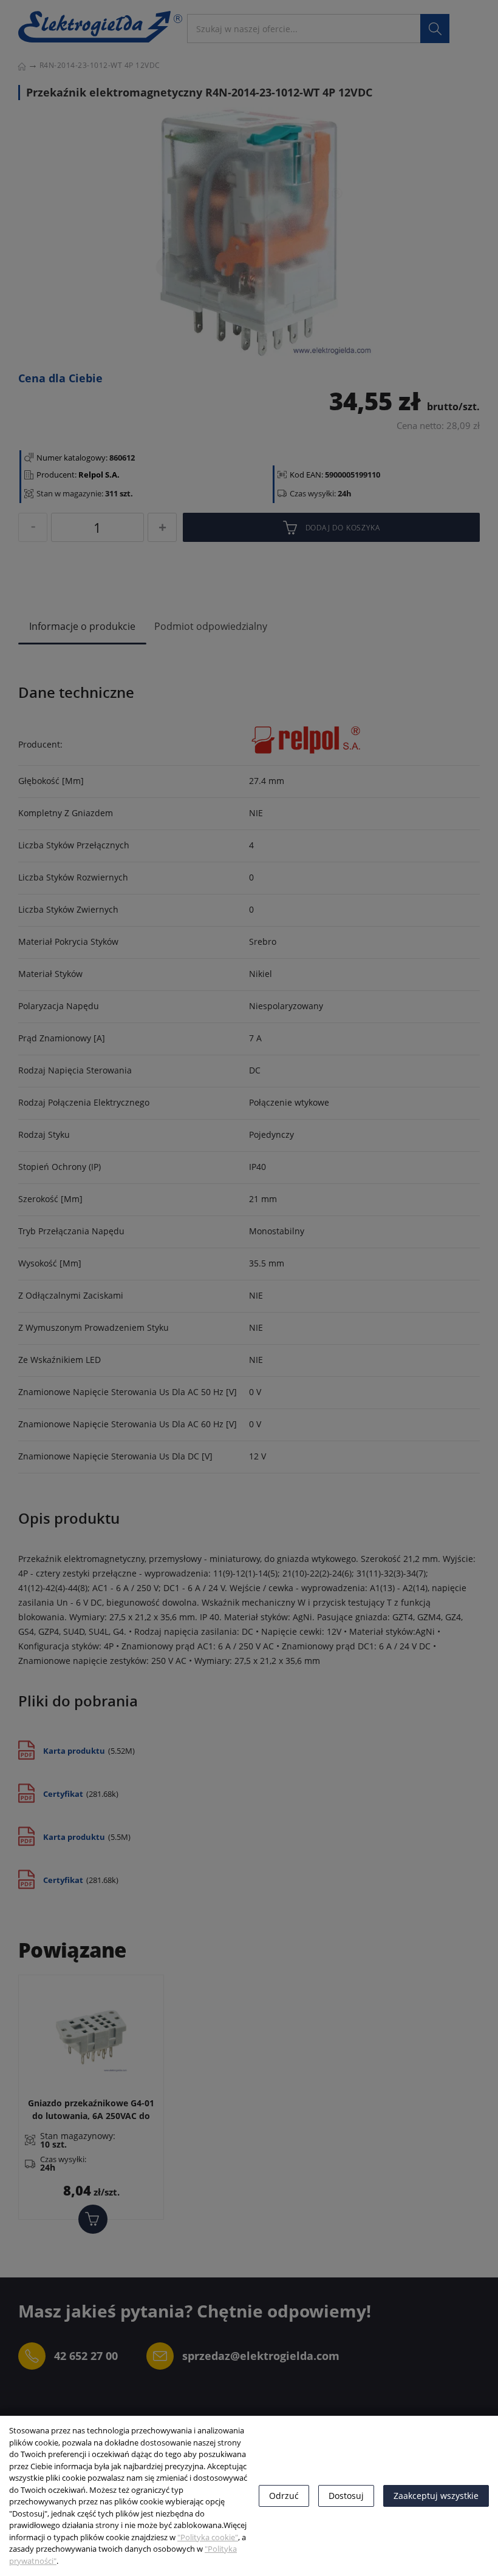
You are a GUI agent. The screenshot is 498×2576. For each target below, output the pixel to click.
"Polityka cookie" (208, 2537)
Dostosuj (346, 2496)
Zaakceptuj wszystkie (436, 2496)
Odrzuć (284, 2496)
